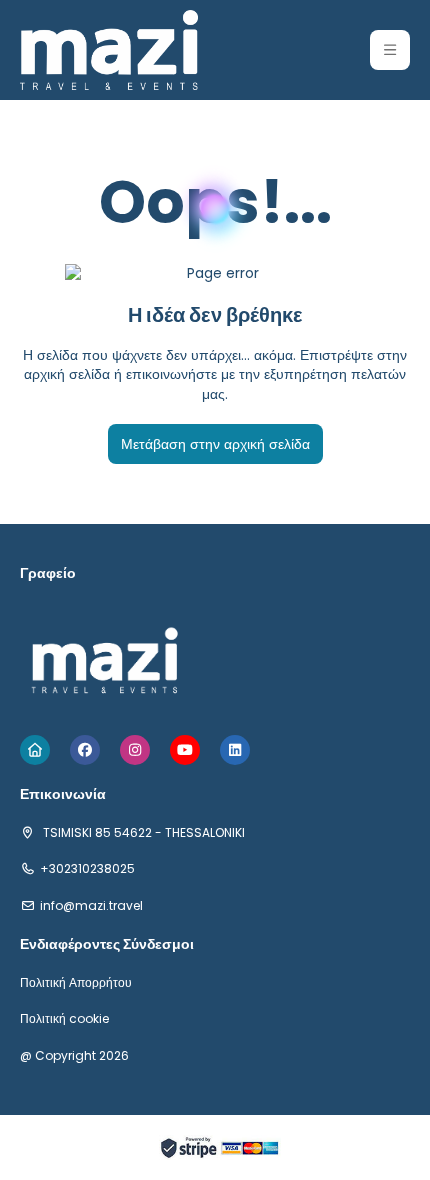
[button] (390, 50)
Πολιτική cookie (64, 1019)
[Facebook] (85, 750)
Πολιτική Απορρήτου (76, 983)
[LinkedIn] (235, 750)
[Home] (35, 750)
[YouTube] (185, 750)
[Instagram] (135, 750)
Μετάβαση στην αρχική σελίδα (215, 444)
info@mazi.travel (91, 906)
